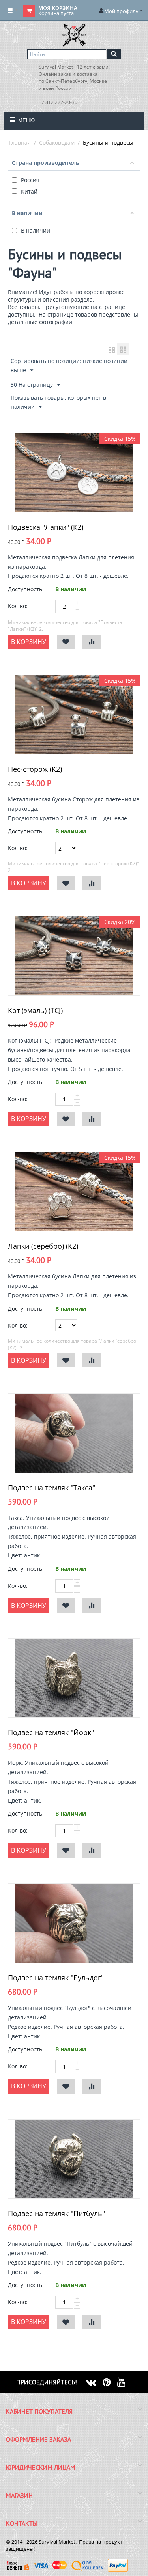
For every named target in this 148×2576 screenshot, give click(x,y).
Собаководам (57, 142)
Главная (20, 142)
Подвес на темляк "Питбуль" (56, 2213)
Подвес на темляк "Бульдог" (56, 1978)
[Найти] (114, 54)
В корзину (29, 642)
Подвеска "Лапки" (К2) (46, 527)
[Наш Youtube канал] (125, 2382)
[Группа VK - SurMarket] (94, 2382)
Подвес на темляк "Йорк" (51, 1732)
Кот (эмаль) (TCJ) (35, 1010)
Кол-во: (18, 606)
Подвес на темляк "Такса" (52, 1488)
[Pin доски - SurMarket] (110, 2382)
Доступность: (26, 589)
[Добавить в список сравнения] (92, 642)
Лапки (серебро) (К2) (43, 1246)
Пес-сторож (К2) (35, 769)
